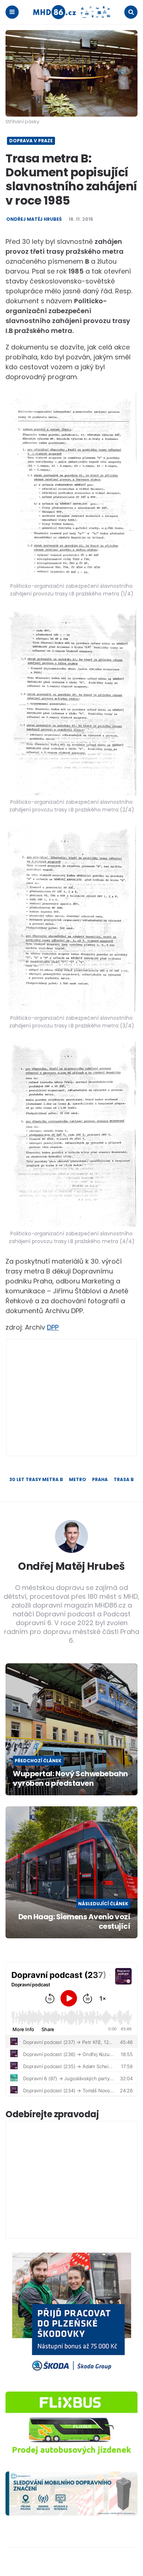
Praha (100, 1480)
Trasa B (124, 1480)
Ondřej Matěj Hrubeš (34, 219)
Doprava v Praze (31, 141)
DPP (53, 1327)
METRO (78, 1480)
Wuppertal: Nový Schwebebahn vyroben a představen (70, 1778)
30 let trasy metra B (36, 1480)
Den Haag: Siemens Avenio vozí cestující (74, 1921)
